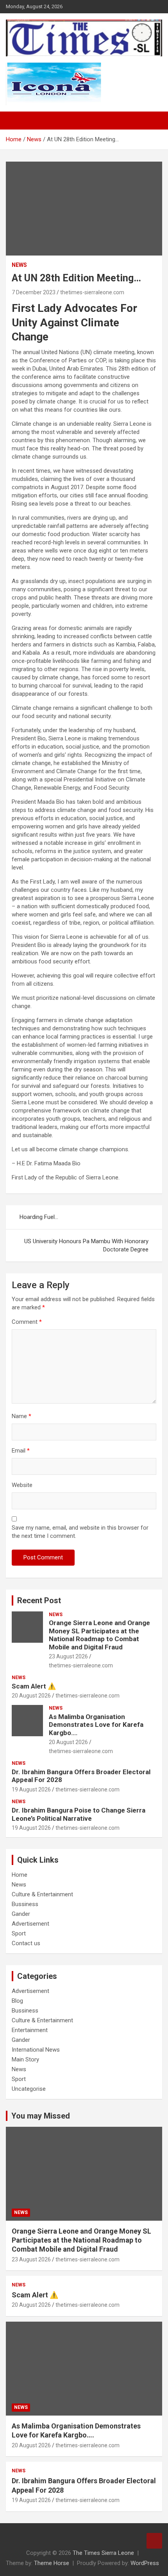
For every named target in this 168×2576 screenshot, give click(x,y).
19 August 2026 (31, 1789)
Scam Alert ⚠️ (34, 1686)
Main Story (25, 2059)
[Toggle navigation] (16, 121)
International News (36, 2050)
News (19, 265)
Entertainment (30, 2030)
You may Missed (41, 2116)
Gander (21, 1914)
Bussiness (25, 1904)
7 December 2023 (34, 292)
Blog (17, 2001)
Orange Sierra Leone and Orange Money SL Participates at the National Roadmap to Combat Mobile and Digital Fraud (99, 1635)
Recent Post (39, 1600)
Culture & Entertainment (42, 1894)
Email (21, 1451)
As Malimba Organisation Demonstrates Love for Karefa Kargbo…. (96, 1725)
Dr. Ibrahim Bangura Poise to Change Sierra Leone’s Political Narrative (79, 1814)
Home (20, 1875)
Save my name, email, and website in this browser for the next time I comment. (80, 1532)
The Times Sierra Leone (103, 2553)
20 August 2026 (31, 1696)
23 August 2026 (68, 1656)
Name (21, 1416)
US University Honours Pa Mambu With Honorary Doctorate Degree (86, 1245)
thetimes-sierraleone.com (92, 292)
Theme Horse (52, 2563)
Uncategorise (29, 2089)
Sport (19, 1933)
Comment (27, 1322)
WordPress (145, 2563)
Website (22, 1485)
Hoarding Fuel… (39, 1217)
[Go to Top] (154, 2541)
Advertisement (30, 1924)
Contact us (26, 1943)
